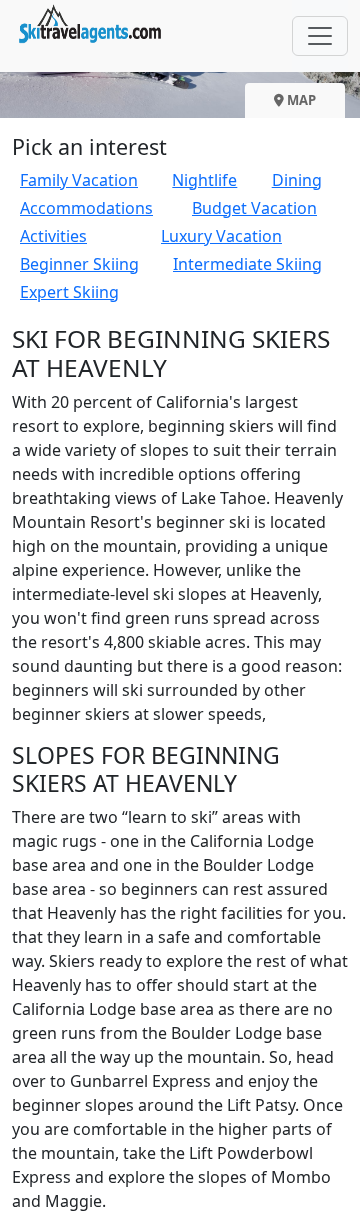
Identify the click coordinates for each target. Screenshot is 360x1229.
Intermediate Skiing (247, 264)
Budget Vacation (254, 208)
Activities (53, 236)
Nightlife (204, 180)
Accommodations (86, 208)
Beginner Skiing (79, 264)
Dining (297, 180)
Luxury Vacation (221, 236)
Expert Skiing (69, 292)
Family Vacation (79, 180)
